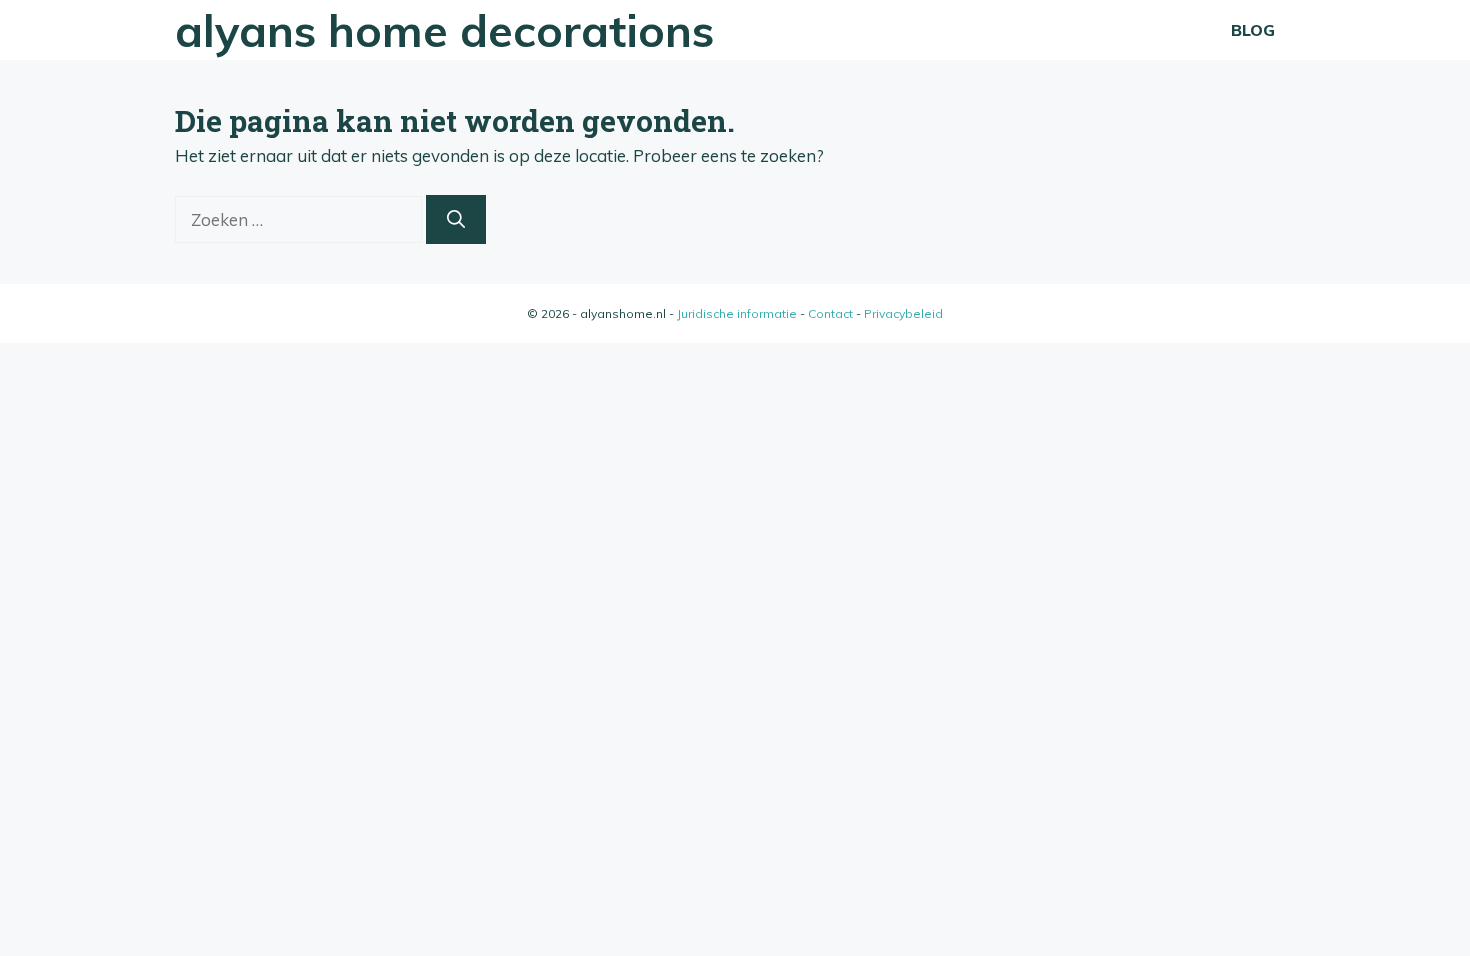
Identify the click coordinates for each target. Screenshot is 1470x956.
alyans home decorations (444, 30)
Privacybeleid (903, 313)
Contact (830, 313)
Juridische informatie (737, 313)
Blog (1253, 30)
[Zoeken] (456, 219)
